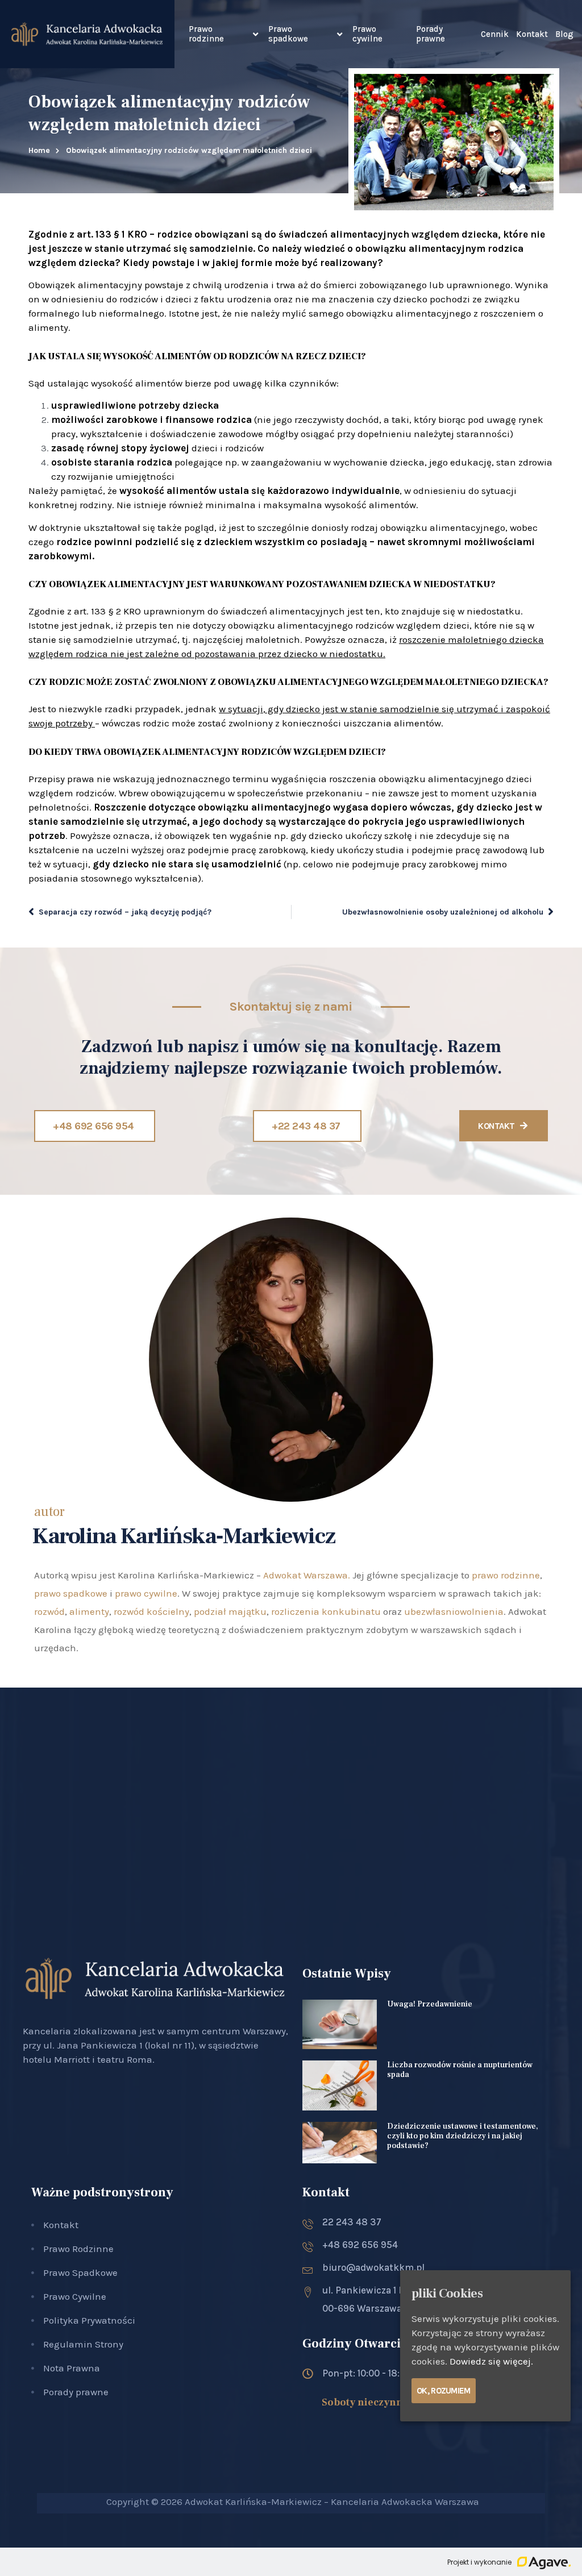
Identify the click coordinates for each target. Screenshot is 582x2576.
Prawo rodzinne (206, 34)
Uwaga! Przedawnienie (430, 2004)
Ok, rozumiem (444, 2391)
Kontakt (532, 34)
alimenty (89, 1611)
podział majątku (230, 1611)
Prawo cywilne (367, 34)
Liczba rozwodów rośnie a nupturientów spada (460, 2070)
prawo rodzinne (506, 1575)
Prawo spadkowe (288, 34)
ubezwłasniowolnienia (454, 1611)
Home (39, 150)
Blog (564, 34)
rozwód (49, 1611)
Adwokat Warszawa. (307, 1575)
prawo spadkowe (71, 1593)
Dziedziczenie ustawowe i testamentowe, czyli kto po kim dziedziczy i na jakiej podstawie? (463, 2136)
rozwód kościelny (151, 1611)
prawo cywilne (146, 1593)
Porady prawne (431, 34)
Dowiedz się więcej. (491, 2361)
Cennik (495, 34)
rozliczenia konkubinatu (326, 1611)
